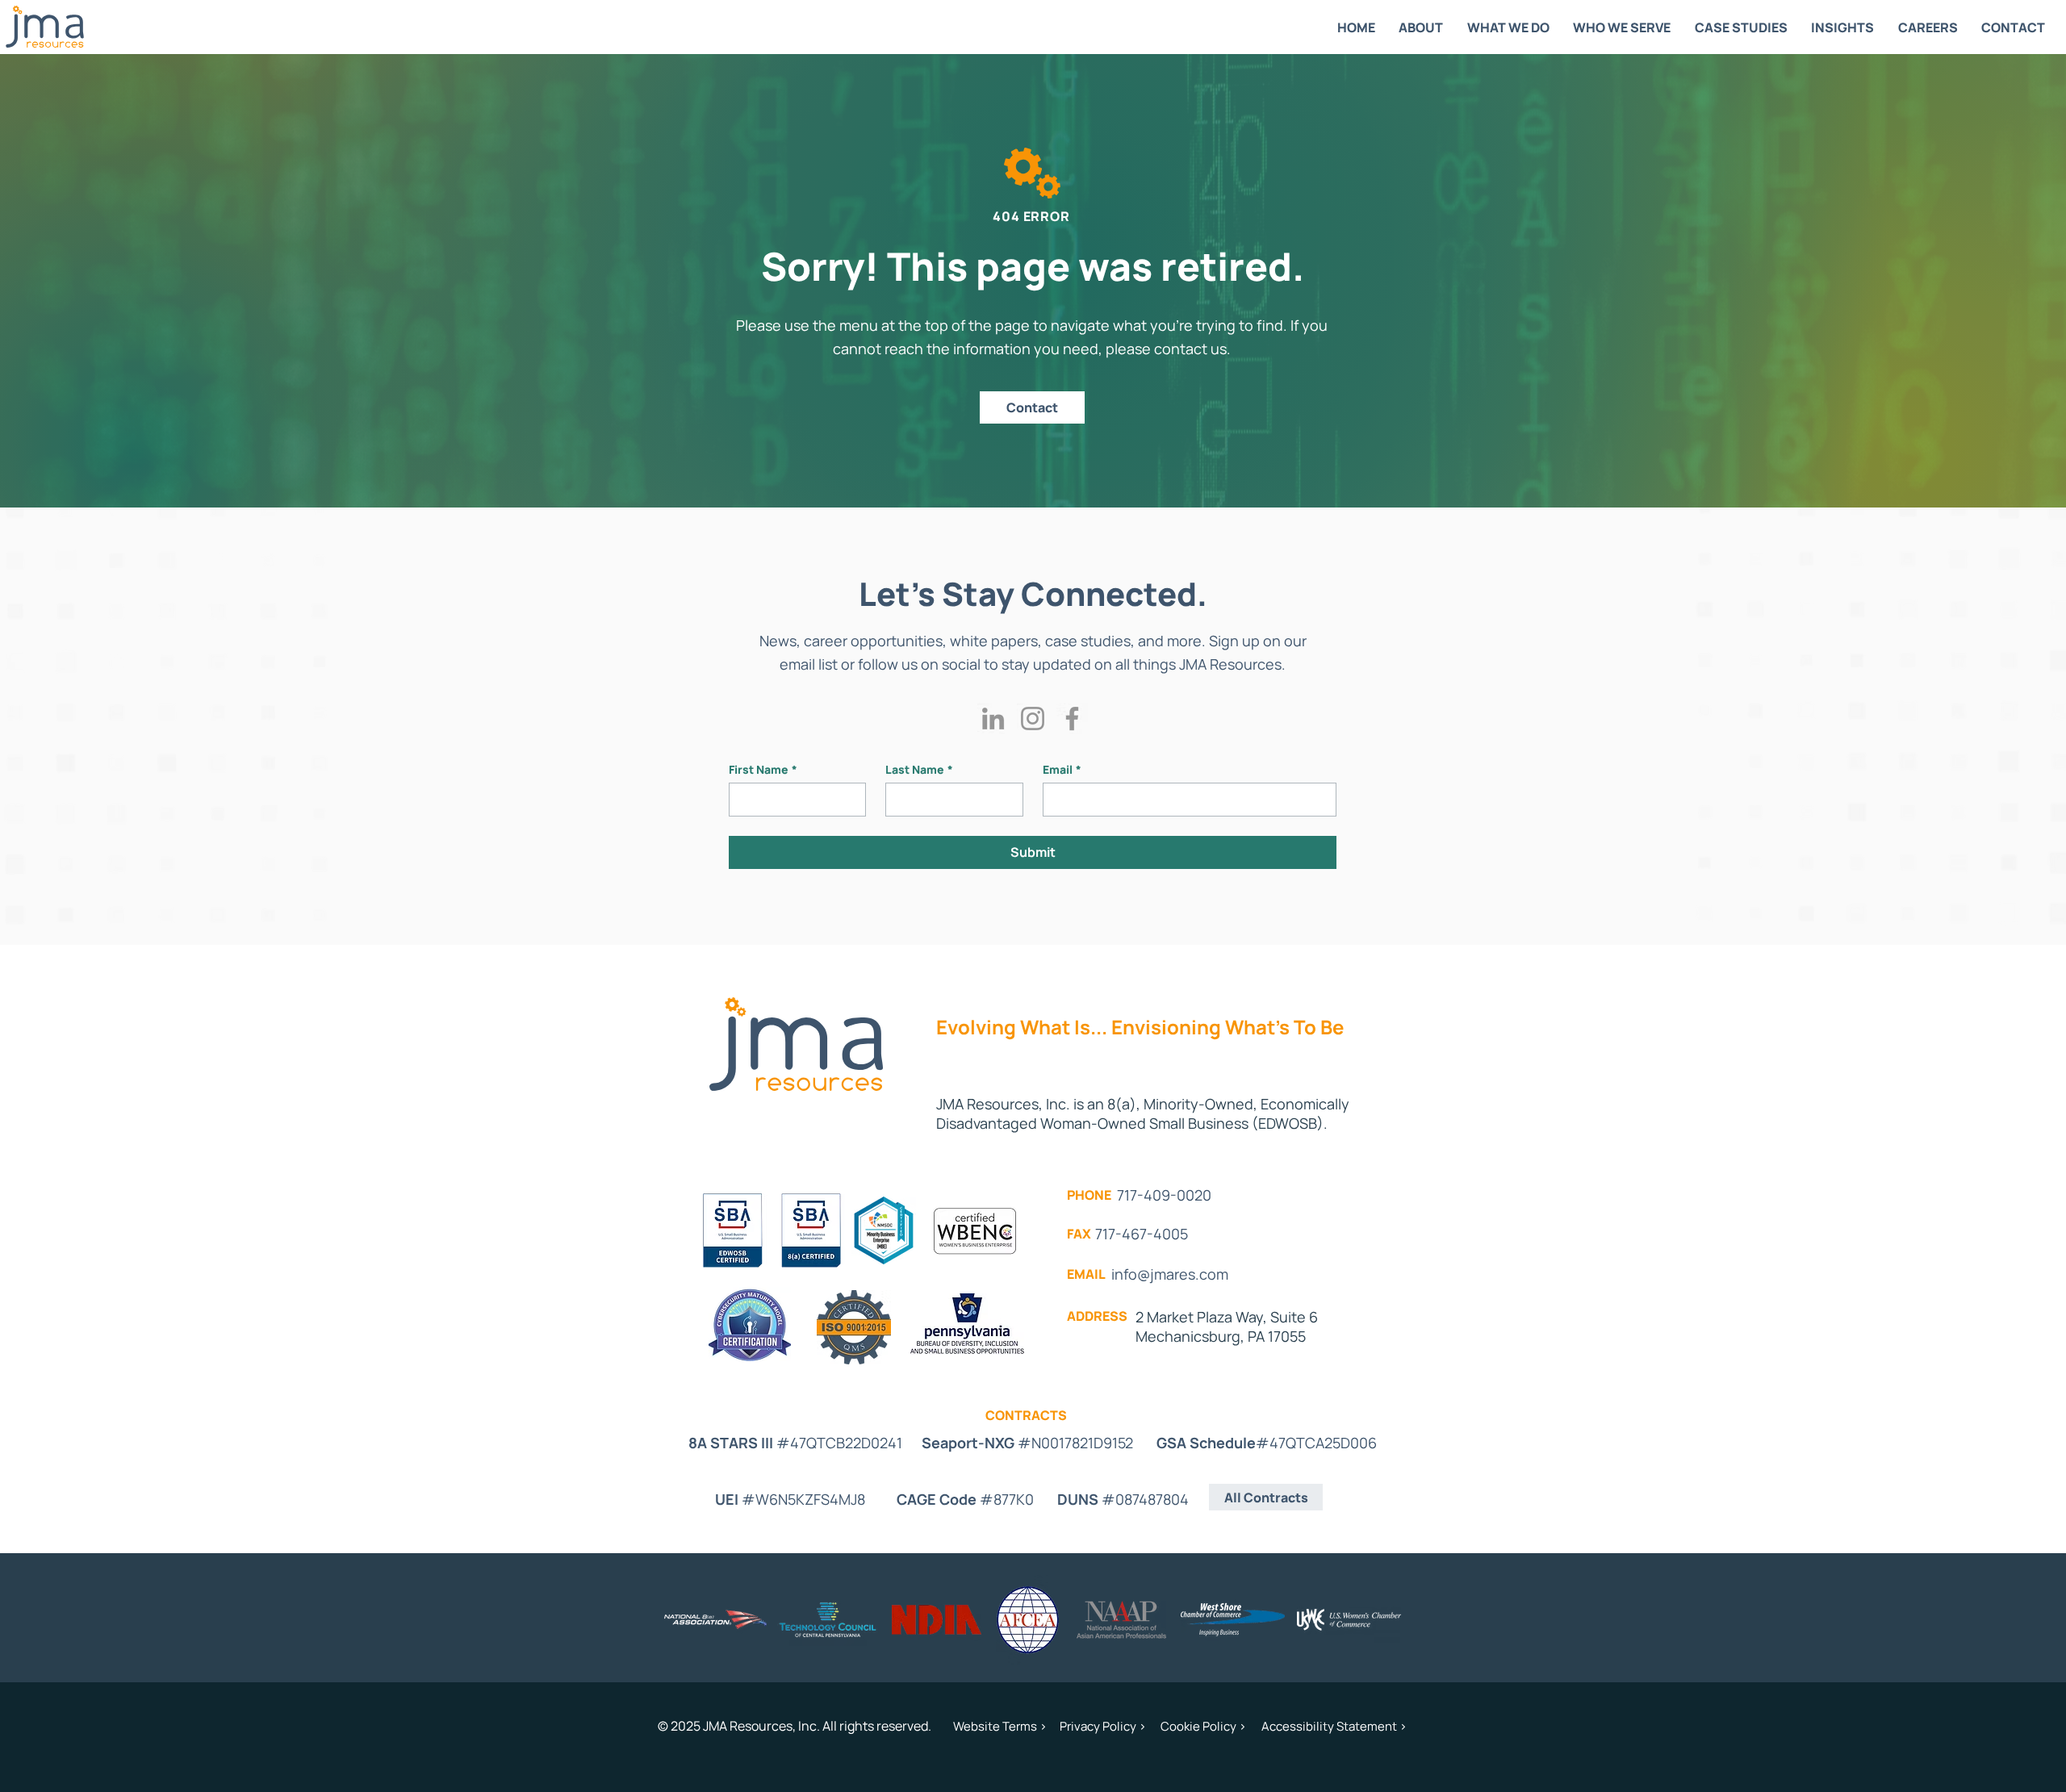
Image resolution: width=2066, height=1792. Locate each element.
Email (1062, 769)
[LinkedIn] (993, 718)
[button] (1422, 27)
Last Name (919, 769)
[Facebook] (1072, 718)
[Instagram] (1033, 718)
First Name (763, 769)
